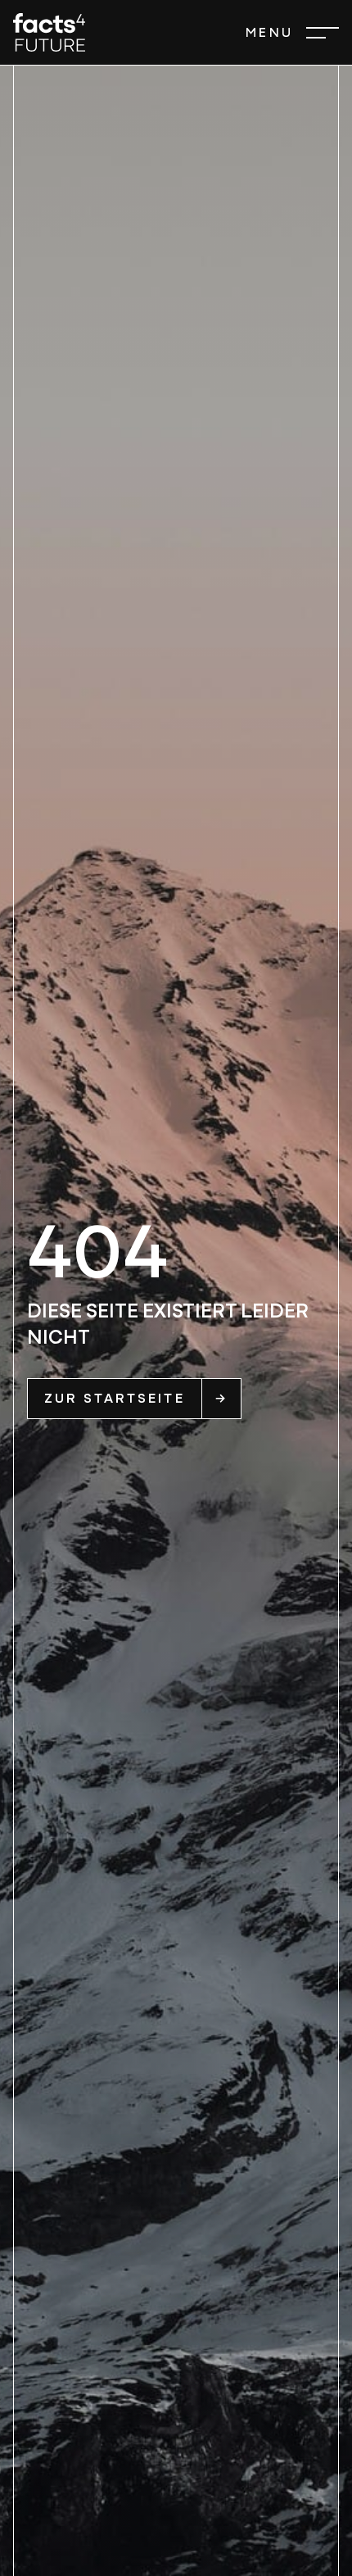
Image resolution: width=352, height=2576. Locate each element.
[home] (49, 32)
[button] (292, 33)
